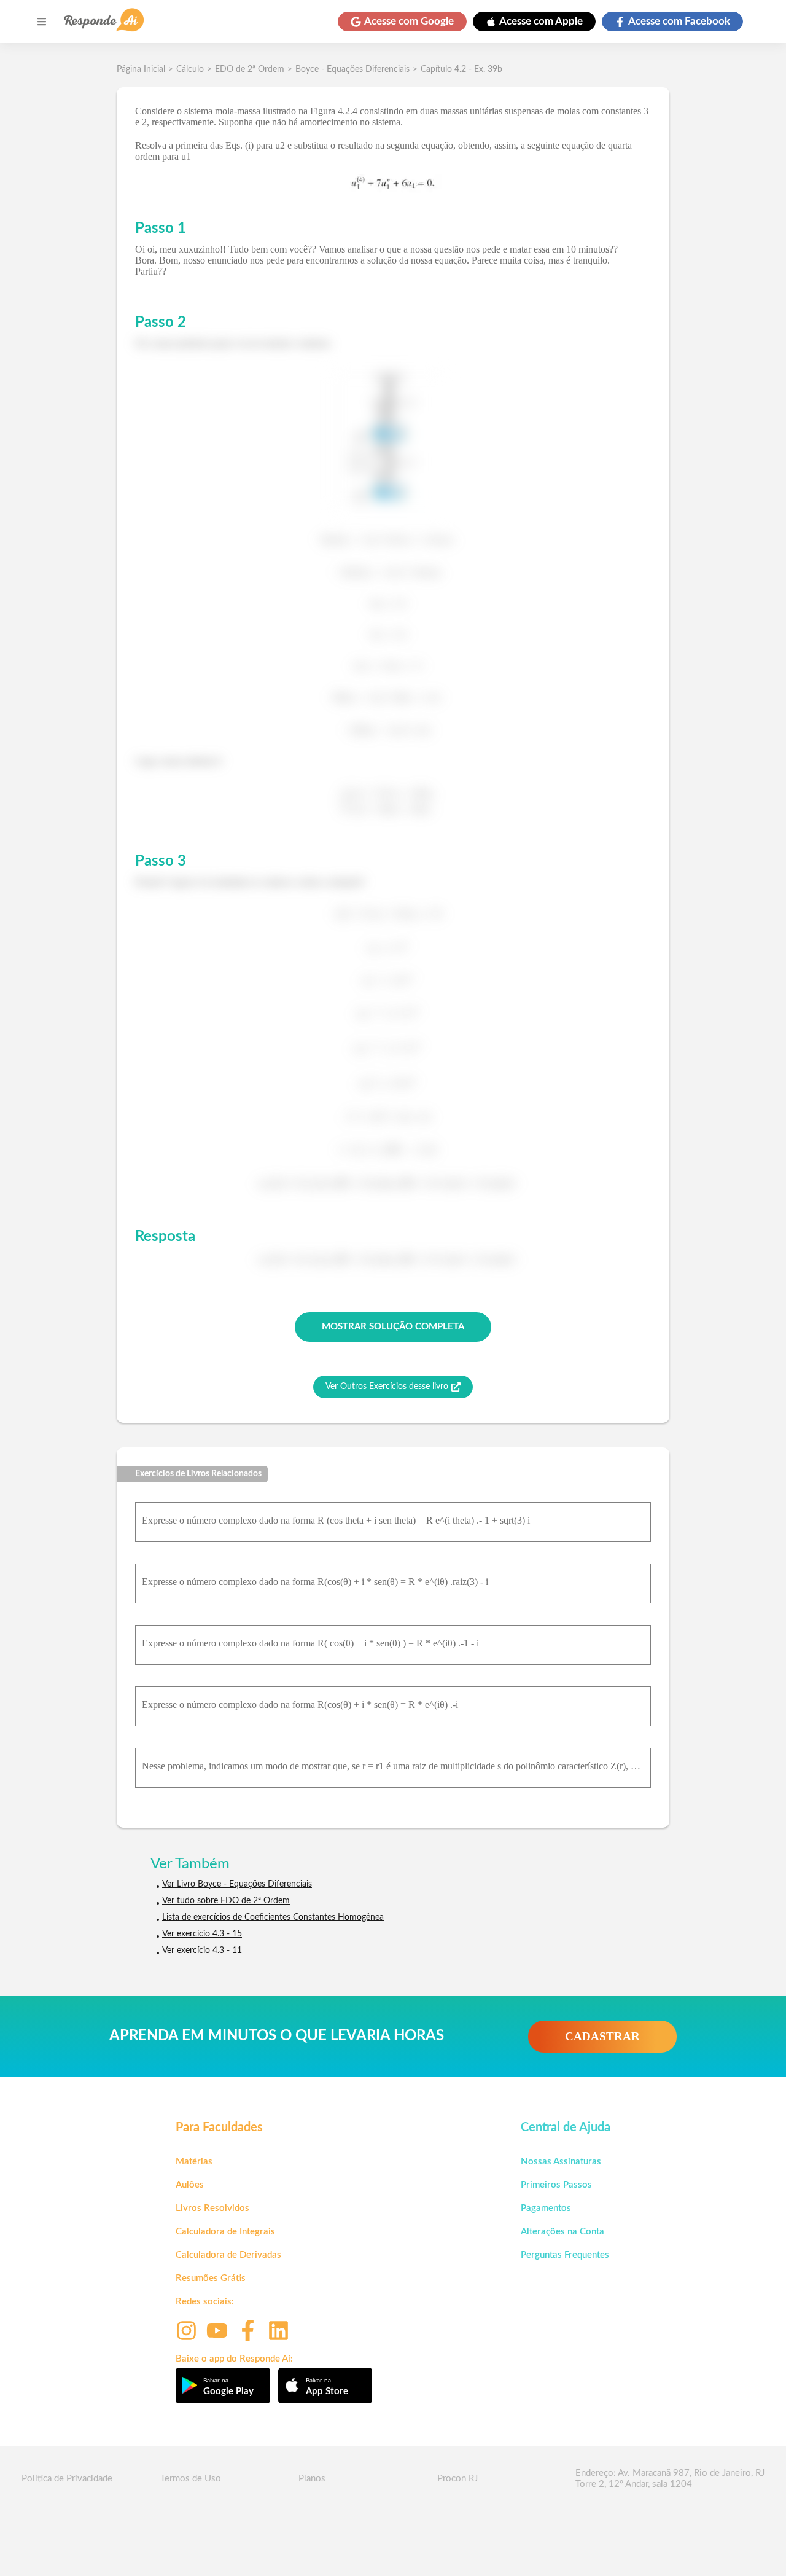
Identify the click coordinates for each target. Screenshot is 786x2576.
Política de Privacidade (67, 2479)
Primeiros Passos (556, 2185)
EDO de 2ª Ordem (250, 69)
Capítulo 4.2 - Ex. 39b (461, 69)
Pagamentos (546, 2208)
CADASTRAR (602, 2036)
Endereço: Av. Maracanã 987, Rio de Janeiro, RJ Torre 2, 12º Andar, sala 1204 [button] (670, 2479)
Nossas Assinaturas (561, 2162)
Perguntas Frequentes (565, 2255)
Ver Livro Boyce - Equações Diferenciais (237, 1884)
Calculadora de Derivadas (228, 2255)
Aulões (190, 2185)
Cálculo (190, 69)
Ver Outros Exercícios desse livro (387, 1387)
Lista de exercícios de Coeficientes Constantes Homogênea (273, 1917)
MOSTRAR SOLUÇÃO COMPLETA (393, 1327)
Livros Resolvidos (212, 2208)
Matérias (194, 2162)
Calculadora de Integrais (225, 2232)
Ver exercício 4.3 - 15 (202, 1934)
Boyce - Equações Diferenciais (352, 69)
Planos (312, 2479)
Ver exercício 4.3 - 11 (202, 1951)
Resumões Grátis (211, 2278)
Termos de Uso (191, 2479)
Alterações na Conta (562, 2232)
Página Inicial (141, 69)
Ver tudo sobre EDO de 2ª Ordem (226, 1901)
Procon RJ (457, 2479)
